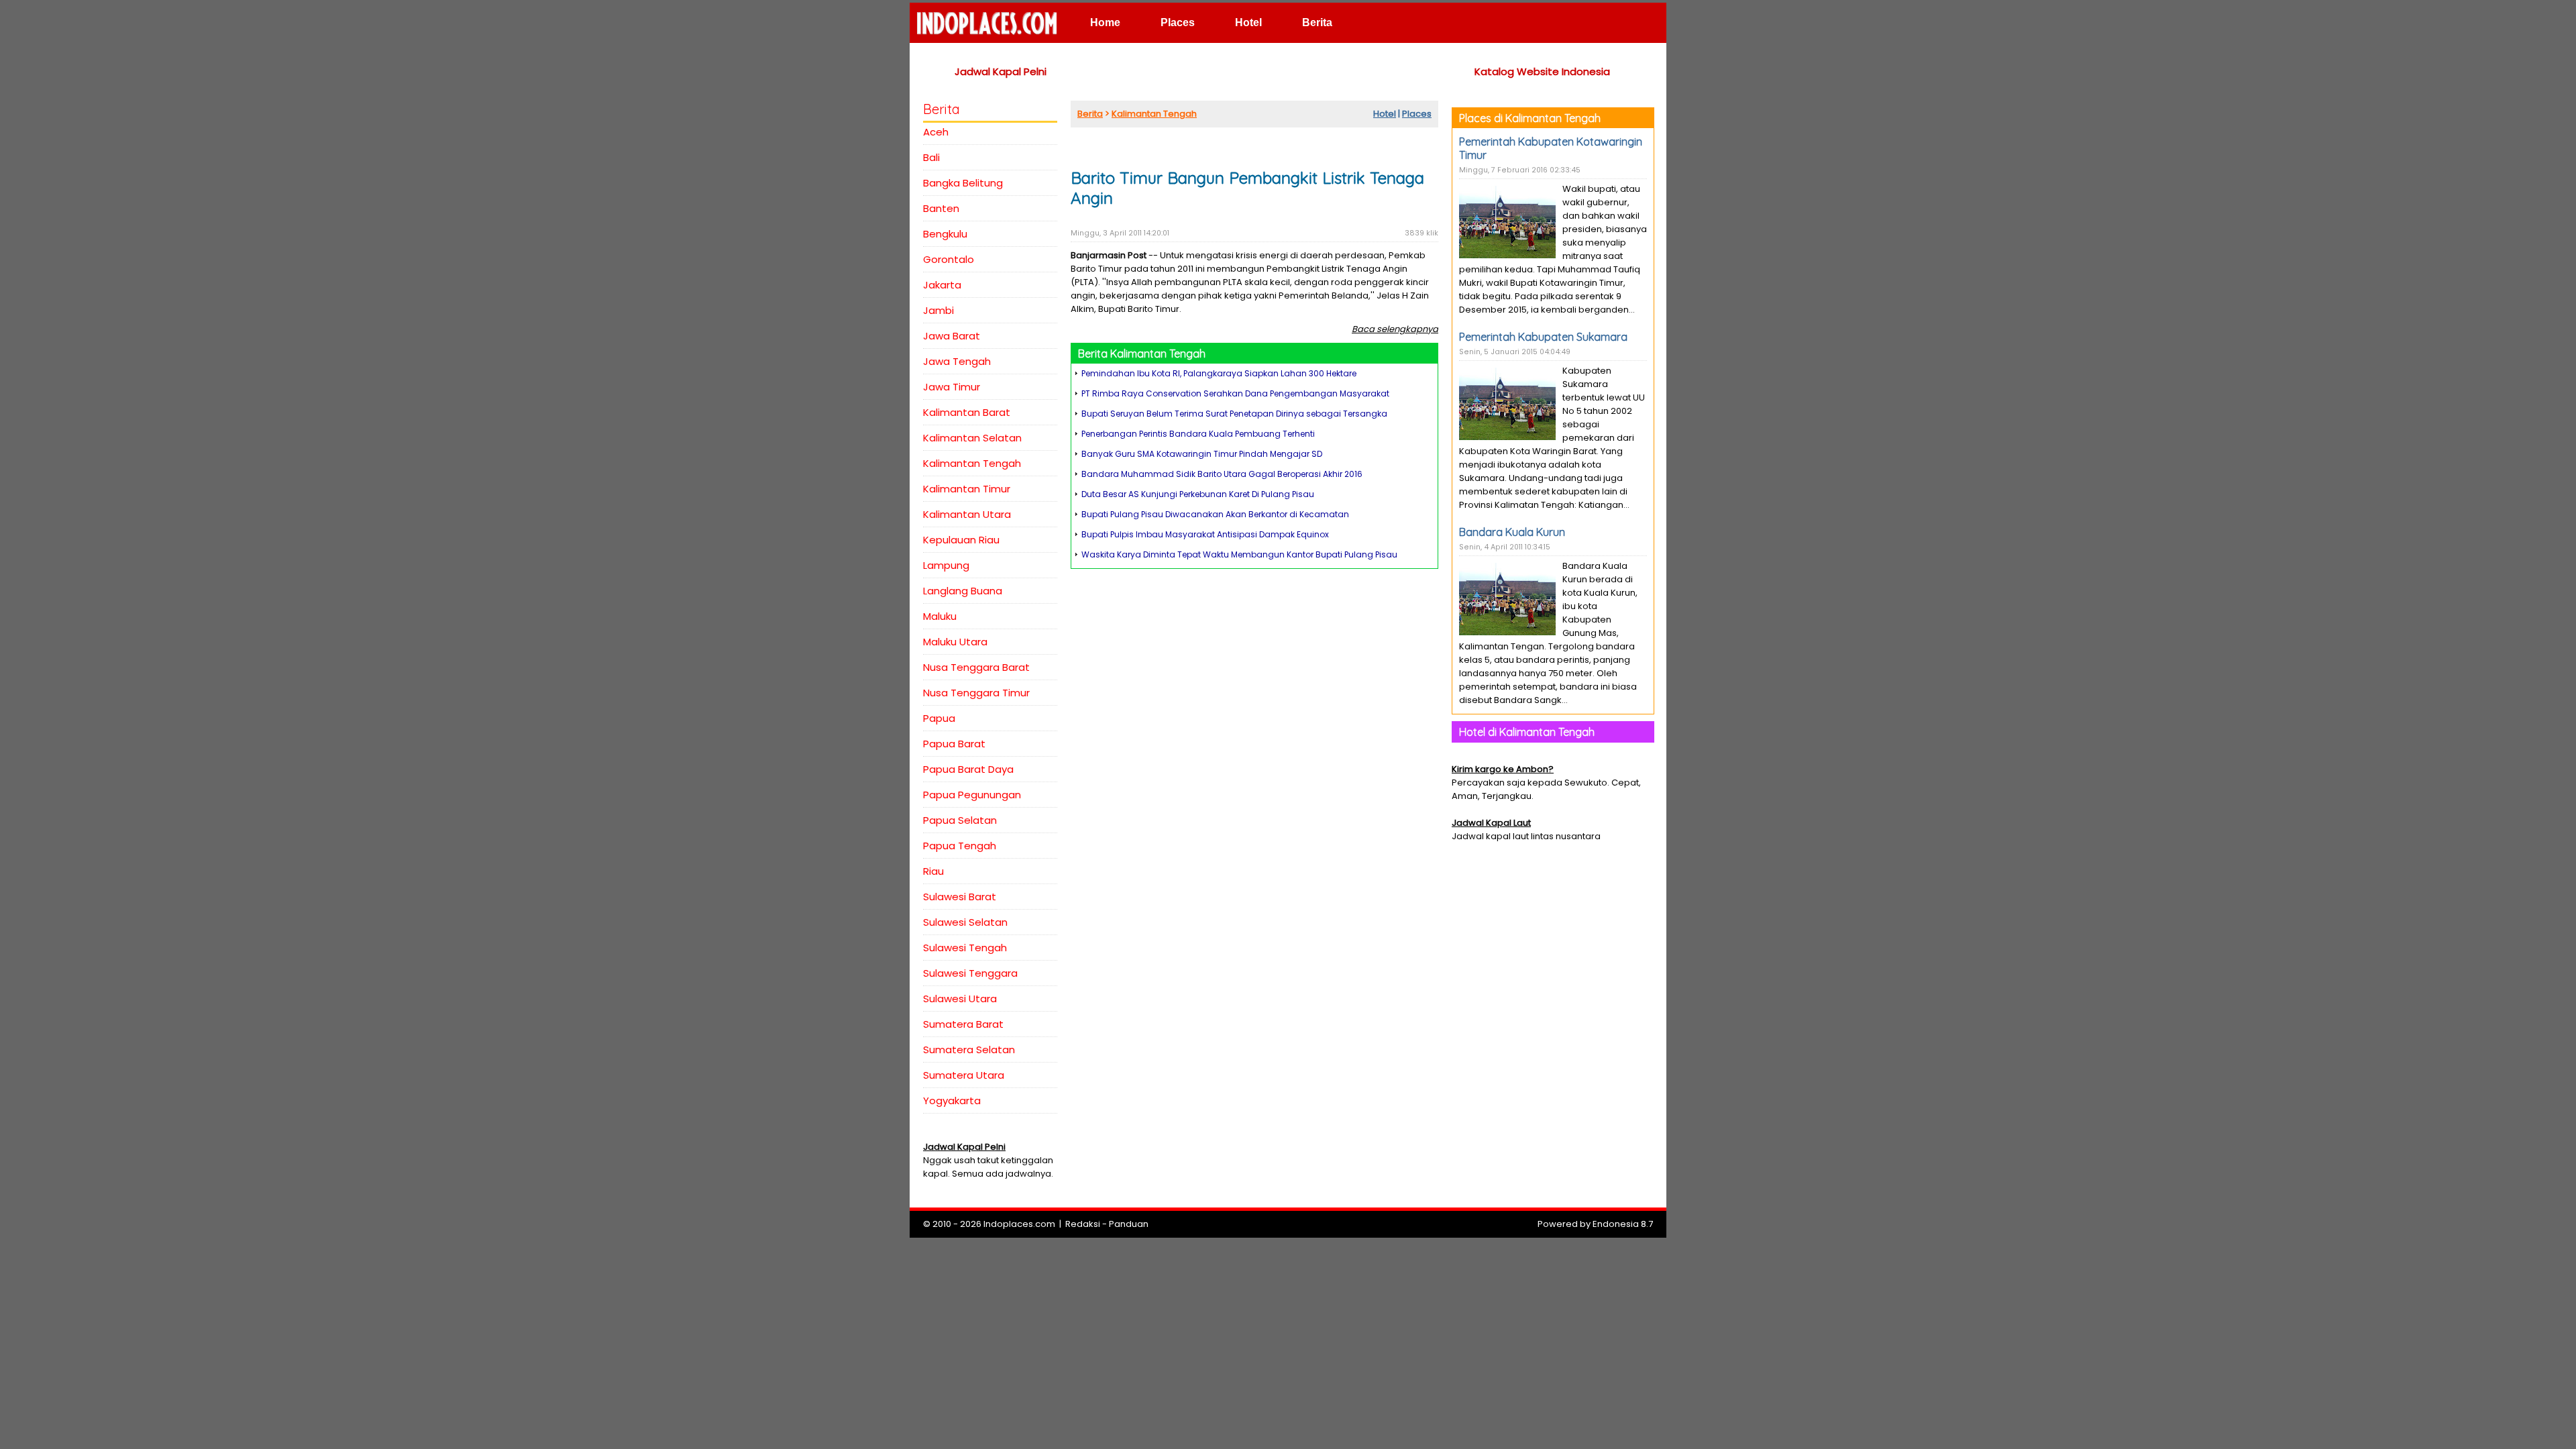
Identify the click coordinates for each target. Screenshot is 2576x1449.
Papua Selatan (960, 820)
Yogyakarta (952, 1101)
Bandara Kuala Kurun (1512, 532)
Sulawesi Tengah (965, 948)
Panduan (1129, 1224)
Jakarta (942, 285)
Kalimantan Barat (967, 412)
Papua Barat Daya (968, 769)
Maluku (940, 616)
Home (1105, 22)
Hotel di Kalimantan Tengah (1527, 732)
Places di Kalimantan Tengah (1530, 118)
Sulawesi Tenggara (970, 973)
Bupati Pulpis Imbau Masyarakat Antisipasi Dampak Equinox (1205, 534)
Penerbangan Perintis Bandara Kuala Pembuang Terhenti (1198, 434)
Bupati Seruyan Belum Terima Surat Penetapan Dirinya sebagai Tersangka (1234, 414)
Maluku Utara (955, 642)
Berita (1317, 22)
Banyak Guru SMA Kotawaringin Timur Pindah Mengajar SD (1202, 454)
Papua (939, 718)
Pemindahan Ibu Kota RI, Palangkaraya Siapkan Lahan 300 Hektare (1219, 373)
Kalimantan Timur (967, 489)
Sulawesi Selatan (965, 922)
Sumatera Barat (963, 1024)
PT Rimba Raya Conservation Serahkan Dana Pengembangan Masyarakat (1235, 393)
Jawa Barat (952, 336)
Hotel (1248, 22)
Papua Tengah (960, 846)
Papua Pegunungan (972, 795)
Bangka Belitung (963, 183)
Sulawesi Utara (960, 999)
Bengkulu (945, 234)
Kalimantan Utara (967, 514)
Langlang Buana (963, 591)
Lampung (946, 565)
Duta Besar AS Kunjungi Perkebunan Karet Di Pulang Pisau (1198, 494)
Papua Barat (954, 744)
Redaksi (1083, 1224)
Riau (933, 871)
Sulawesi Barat (960, 897)
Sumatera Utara (964, 1075)
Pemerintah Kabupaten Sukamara (1543, 337)
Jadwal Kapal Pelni (1001, 71)
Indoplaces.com (1019, 1224)
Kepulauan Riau (961, 540)
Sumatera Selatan (969, 1050)
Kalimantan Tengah (972, 463)
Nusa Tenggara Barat (976, 667)
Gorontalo (949, 259)
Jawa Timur (952, 387)
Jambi (938, 310)
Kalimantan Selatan (972, 438)
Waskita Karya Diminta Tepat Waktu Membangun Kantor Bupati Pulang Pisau (1239, 554)
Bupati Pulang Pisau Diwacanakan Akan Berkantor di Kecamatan (1215, 514)
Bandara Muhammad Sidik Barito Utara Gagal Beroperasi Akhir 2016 (1222, 474)
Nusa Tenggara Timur (976, 693)
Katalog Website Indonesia (1542, 71)
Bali (931, 157)
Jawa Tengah (957, 361)
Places (1178, 22)
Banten (941, 208)
